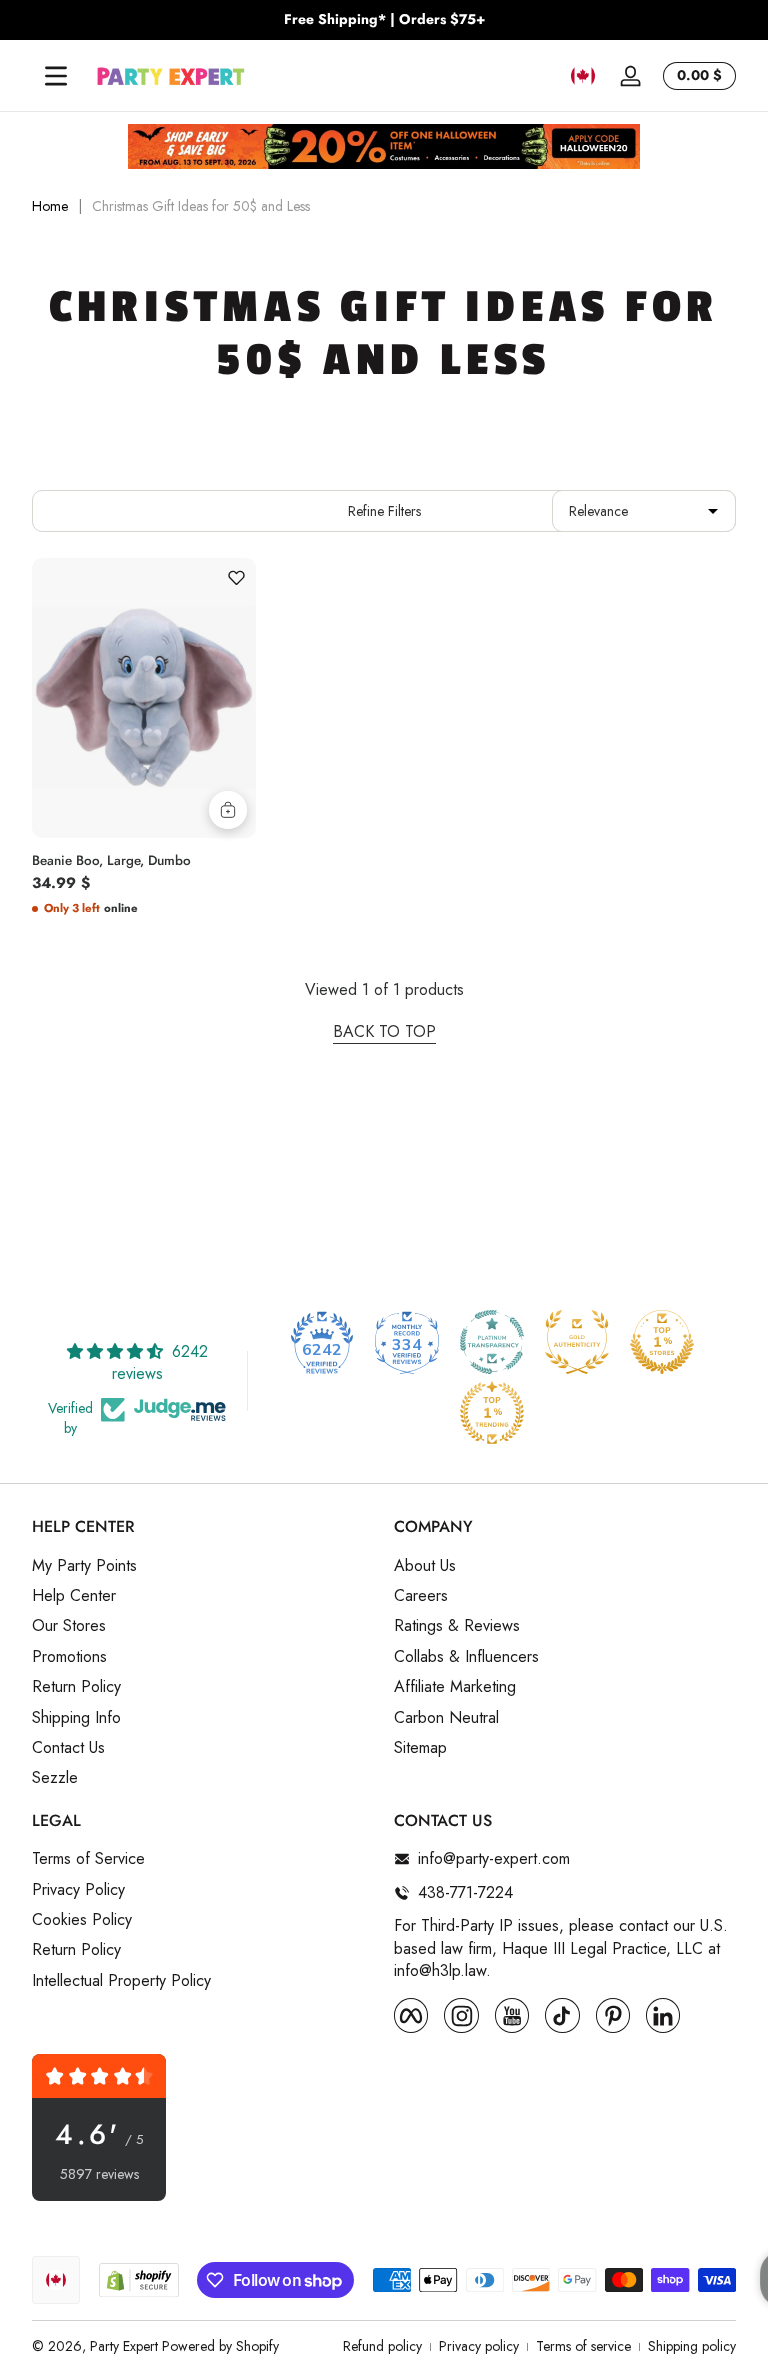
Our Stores (69, 1626)
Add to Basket (228, 810)
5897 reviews (99, 2174)
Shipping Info (76, 1718)
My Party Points (84, 1566)
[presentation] (144, 856)
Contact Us (68, 1748)
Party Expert (124, 2346)
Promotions (69, 1657)
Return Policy (76, 1687)
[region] (384, 20)
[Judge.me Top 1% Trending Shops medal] (492, 1413)
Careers (421, 1596)
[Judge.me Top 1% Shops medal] (662, 1342)
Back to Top (384, 1032)
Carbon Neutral (446, 1718)
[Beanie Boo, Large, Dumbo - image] (144, 698)
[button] (583, 76)
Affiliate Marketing (455, 1687)
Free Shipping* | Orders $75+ (384, 19)
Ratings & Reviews (457, 1626)
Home (50, 206)
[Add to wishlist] (236, 578)
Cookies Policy (82, 1920)
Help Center (74, 1596)
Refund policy (382, 2346)
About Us (425, 1566)
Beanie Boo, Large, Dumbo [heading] (111, 861)
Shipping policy (692, 2346)
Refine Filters (384, 511)
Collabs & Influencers (466, 1657)
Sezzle (55, 1778)
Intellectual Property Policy (121, 1981)
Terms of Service (88, 1859)
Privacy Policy (78, 1890)
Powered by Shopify (220, 2346)
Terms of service (583, 2346)
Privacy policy (479, 2346)
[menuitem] (203, 1566)
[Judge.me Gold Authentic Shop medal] (577, 1342)
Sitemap (420, 1748)
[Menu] (56, 76)
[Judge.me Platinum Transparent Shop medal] (492, 1342)
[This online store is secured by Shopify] (139, 2280)
